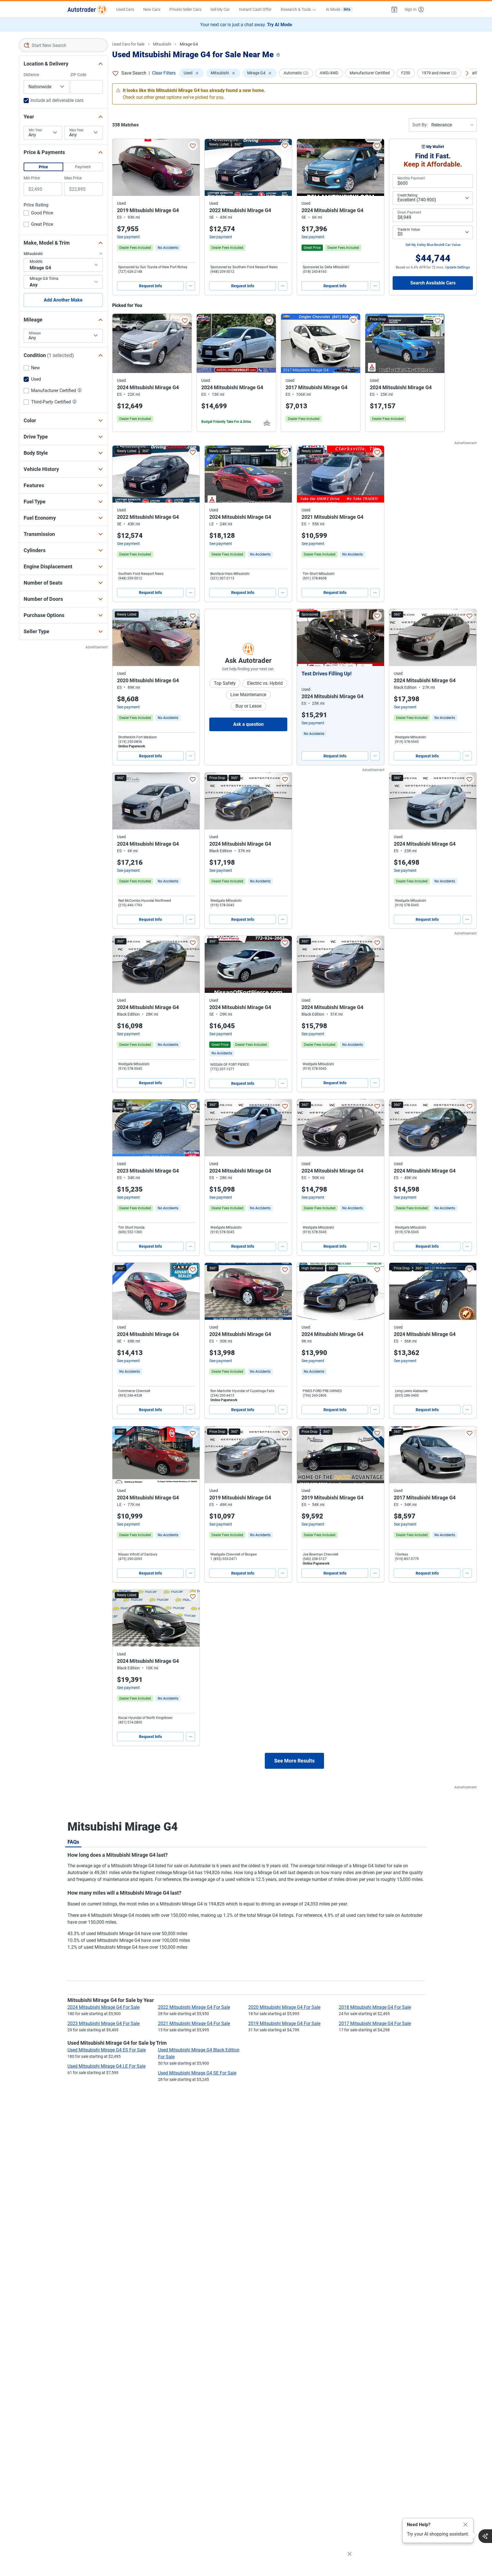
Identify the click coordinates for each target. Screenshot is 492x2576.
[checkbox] (38, 214)
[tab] (73, 1842)
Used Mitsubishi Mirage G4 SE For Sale (197, 2073)
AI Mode (338, 9)
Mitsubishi (162, 44)
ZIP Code (78, 75)
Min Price (32, 178)
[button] (394, 9)
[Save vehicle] (193, 146)
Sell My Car (220, 9)
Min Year (35, 130)
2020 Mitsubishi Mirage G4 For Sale (284, 2007)
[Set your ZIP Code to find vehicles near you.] (279, 55)
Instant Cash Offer (255, 9)
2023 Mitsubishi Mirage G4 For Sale (103, 2023)
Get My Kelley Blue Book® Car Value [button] (433, 245)
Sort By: (420, 125)
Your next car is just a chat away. (246, 25)
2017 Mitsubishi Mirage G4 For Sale (375, 2023)
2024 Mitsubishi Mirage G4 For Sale (103, 2007)
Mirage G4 (189, 44)
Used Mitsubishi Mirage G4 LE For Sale (106, 2066)
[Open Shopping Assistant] (485, 2536)
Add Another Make (63, 300)
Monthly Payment (411, 178)
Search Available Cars (433, 283)
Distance (31, 75)
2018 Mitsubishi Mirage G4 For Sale (375, 2007)
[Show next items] (467, 73)
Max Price (73, 178)
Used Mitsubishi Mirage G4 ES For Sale (107, 2050)
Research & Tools (296, 9)
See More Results (294, 1761)
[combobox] (63, 45)
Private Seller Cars (185, 9)
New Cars (152, 9)
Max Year (77, 130)
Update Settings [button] (458, 267)
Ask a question (248, 724)
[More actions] (190, 286)
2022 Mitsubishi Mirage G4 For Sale (194, 2007)
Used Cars (125, 9)
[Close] (466, 2525)
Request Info (150, 286)
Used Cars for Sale (128, 44)
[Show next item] (374, 638)
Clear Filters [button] (164, 73)
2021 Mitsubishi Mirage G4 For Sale (194, 2023)
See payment (128, 237)
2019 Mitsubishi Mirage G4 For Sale (284, 2023)
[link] (168, 248)
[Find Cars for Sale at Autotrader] (87, 9)
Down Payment (409, 212)
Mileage (35, 333)
